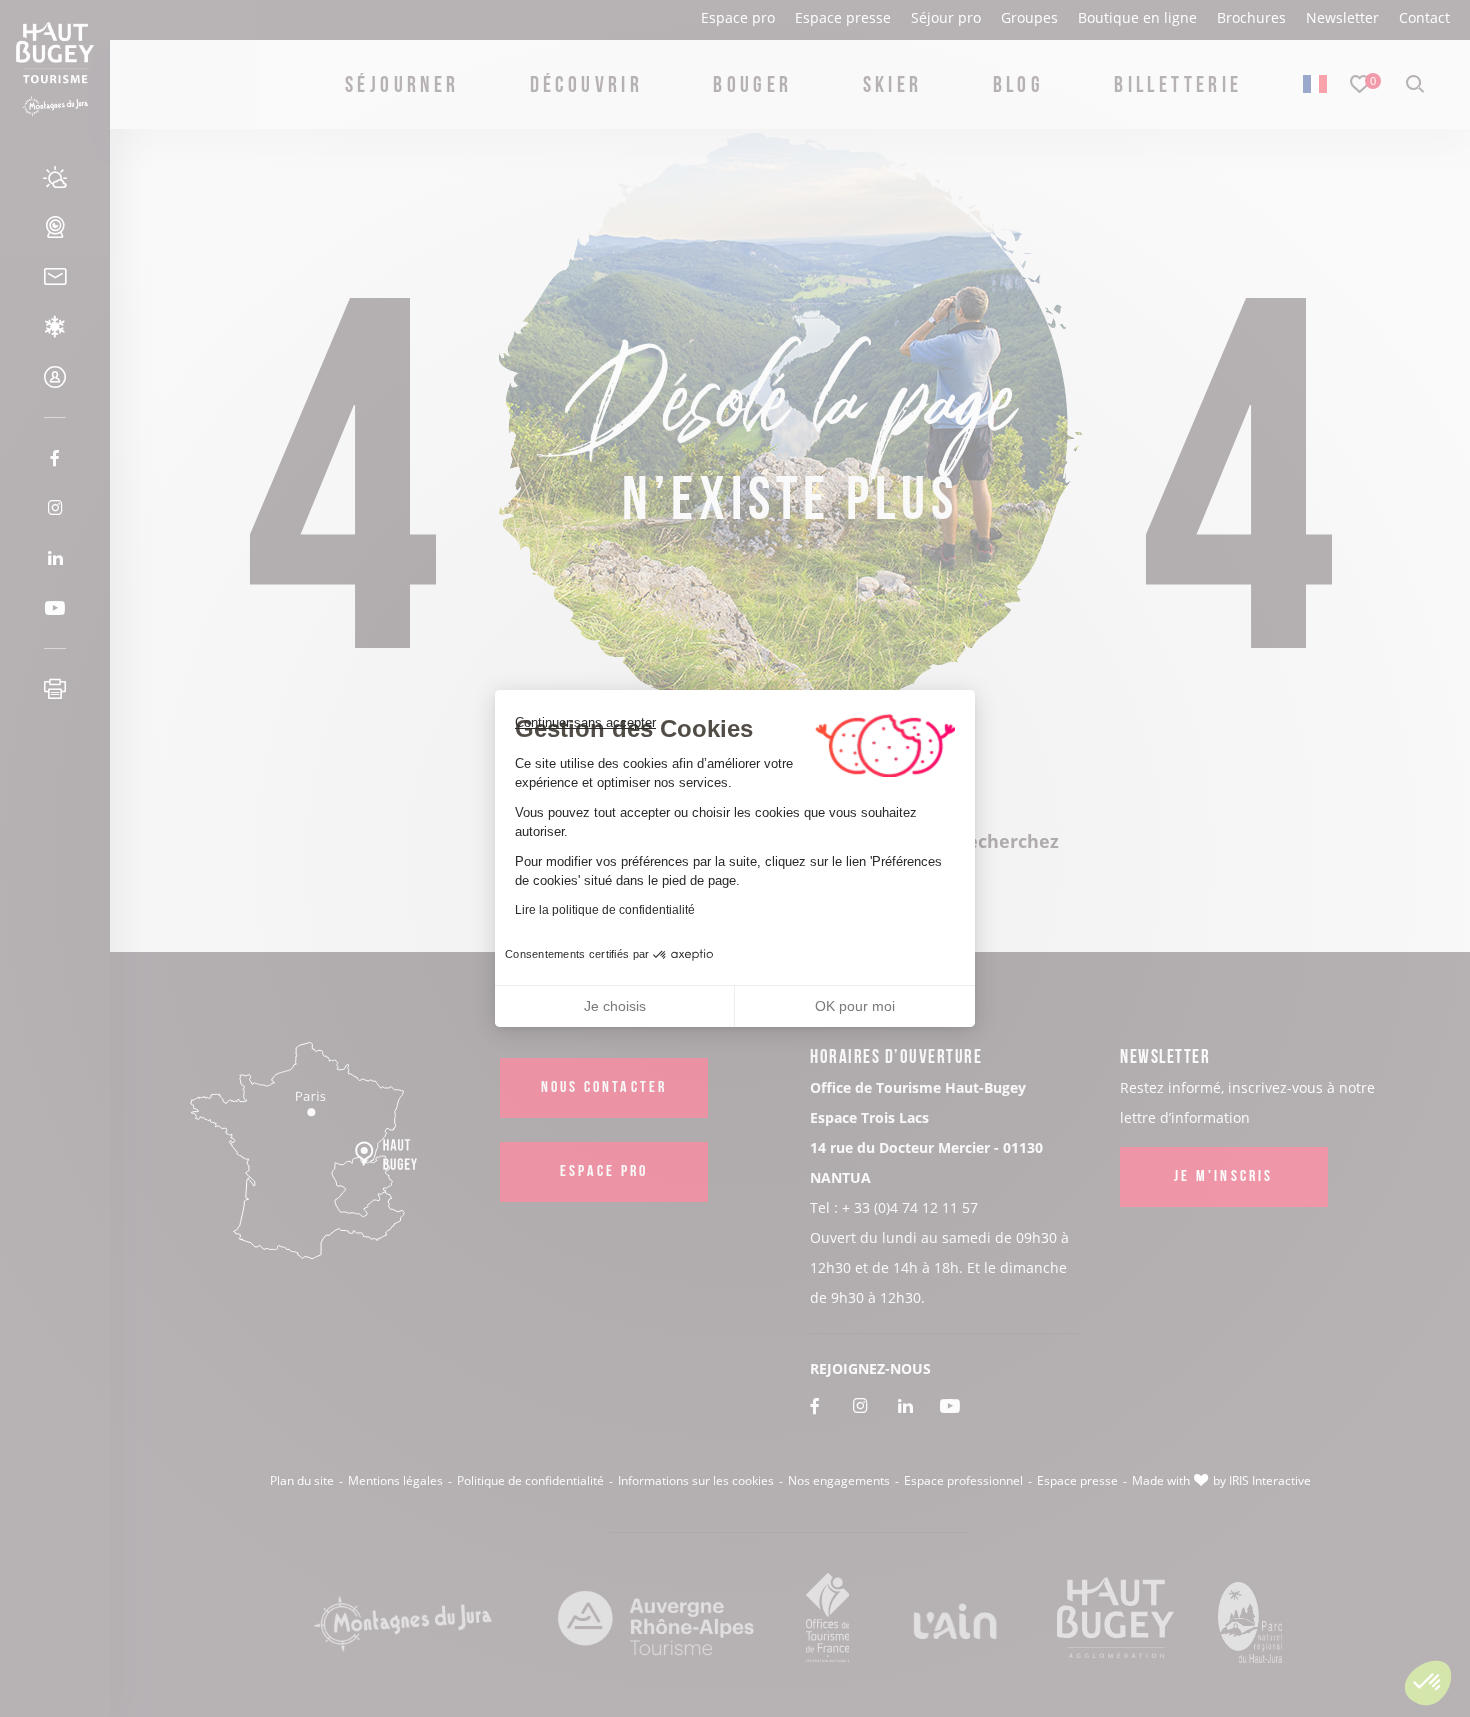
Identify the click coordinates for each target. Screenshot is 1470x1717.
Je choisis (615, 1006)
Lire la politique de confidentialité (605, 910)
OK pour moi (855, 1006)
